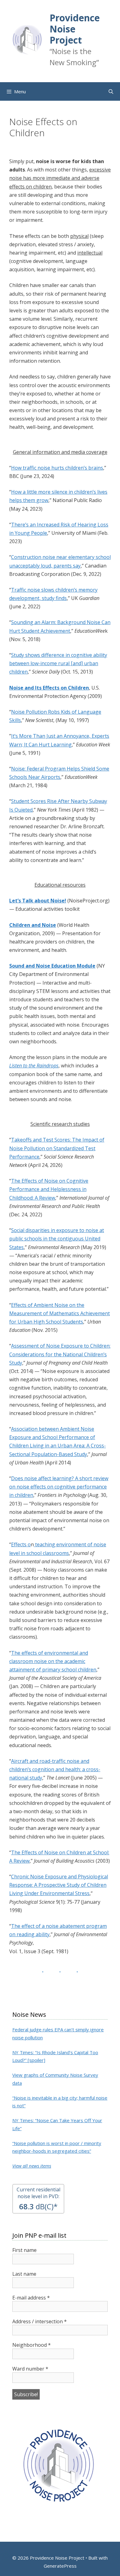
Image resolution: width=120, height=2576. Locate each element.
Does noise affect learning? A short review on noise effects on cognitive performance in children (59, 1487)
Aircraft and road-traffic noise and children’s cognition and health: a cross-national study (55, 1769)
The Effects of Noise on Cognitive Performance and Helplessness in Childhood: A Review (49, 1189)
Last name (24, 2274)
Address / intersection (40, 2321)
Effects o (21, 1544)
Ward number (30, 2369)
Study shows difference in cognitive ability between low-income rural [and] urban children (58, 663)
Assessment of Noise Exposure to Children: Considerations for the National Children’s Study (60, 1354)
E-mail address (31, 2298)
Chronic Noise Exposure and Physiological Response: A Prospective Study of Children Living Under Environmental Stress (59, 1885)
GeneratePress (60, 2566)
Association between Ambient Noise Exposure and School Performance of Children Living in (52, 1437)
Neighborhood (32, 2345)
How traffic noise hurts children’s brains (57, 468)
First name (24, 2250)
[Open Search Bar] (111, 91)
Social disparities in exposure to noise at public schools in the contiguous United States (57, 1239)
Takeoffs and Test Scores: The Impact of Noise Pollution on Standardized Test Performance (57, 1148)
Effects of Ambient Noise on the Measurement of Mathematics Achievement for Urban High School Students (60, 1313)
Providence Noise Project (75, 29)
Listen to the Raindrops (34, 1066)
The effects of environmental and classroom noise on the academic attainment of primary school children (53, 1661)
